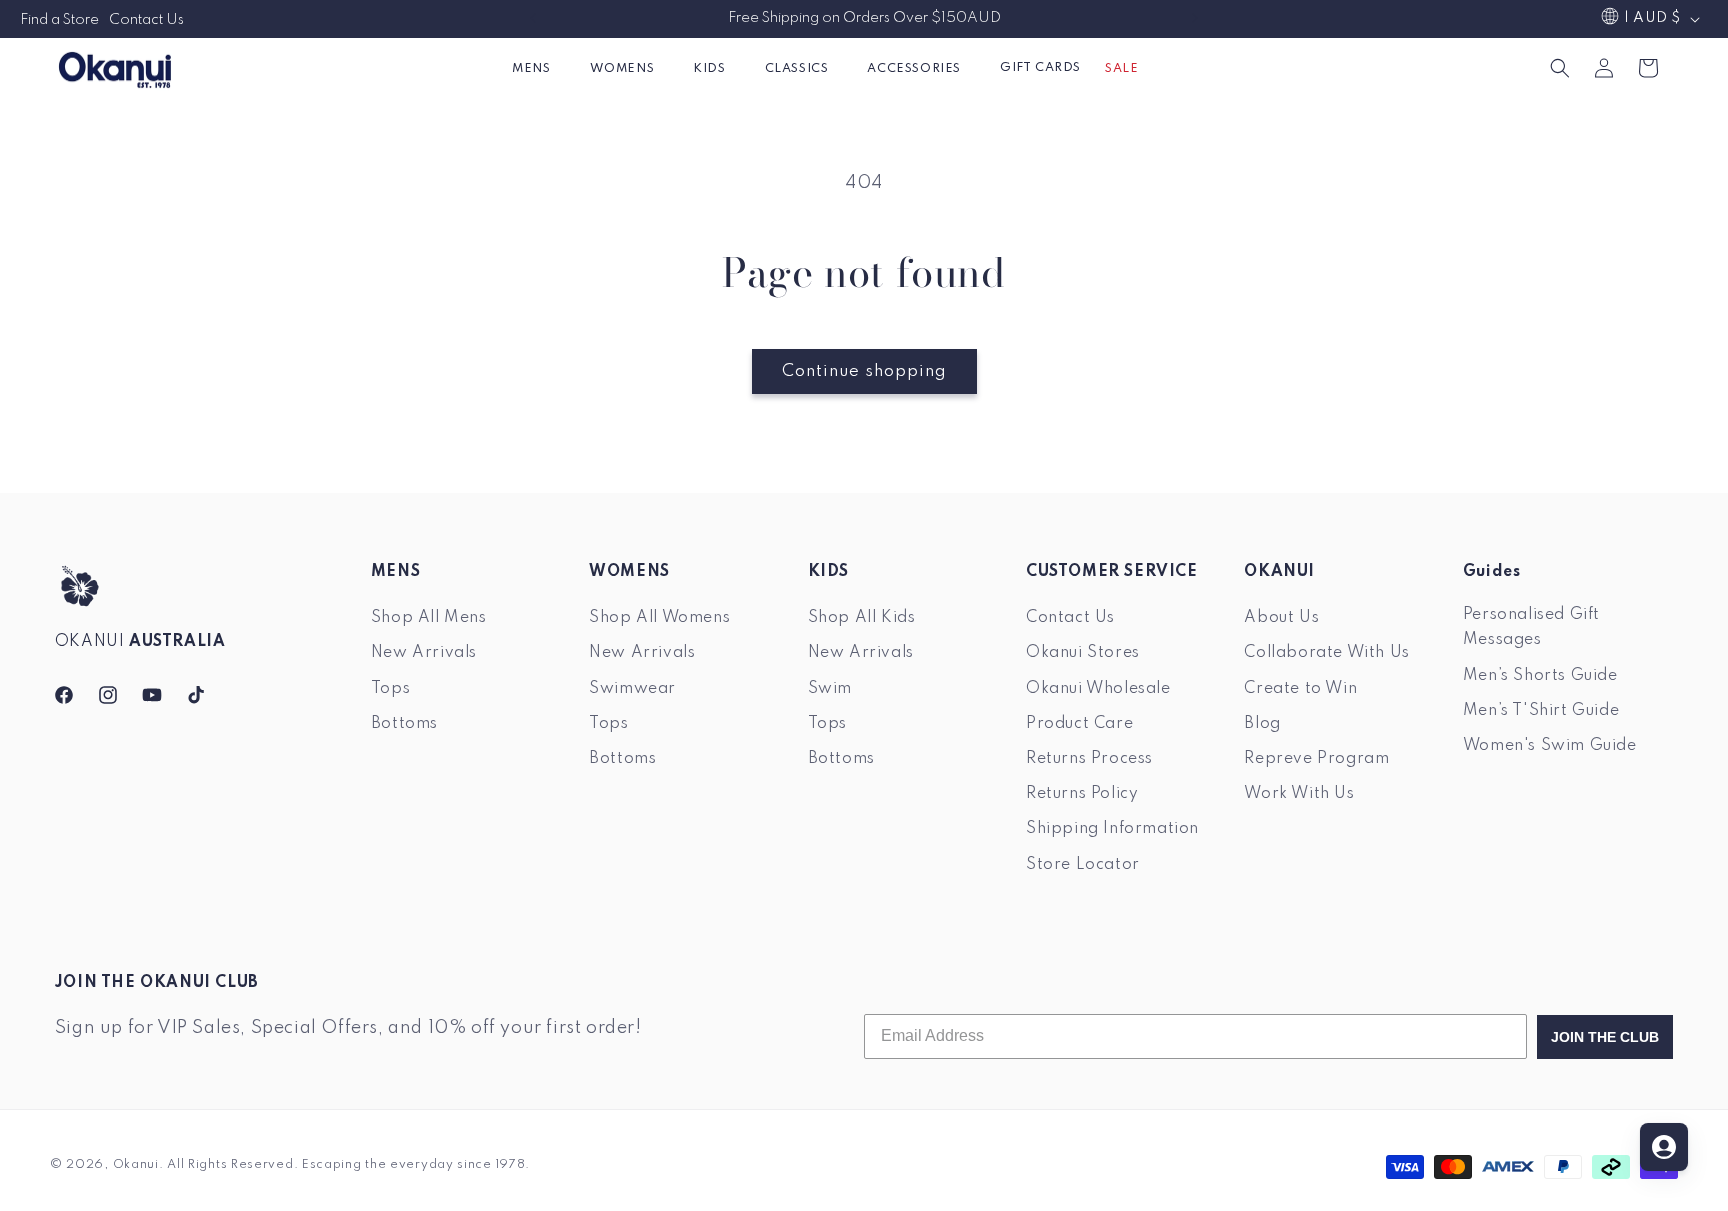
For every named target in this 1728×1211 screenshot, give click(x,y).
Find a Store (59, 20)
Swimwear (632, 688)
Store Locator (1083, 864)
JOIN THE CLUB (1605, 1037)
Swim (830, 688)
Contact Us (146, 20)
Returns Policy (1082, 793)
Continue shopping (864, 371)
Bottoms (404, 723)
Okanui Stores (1083, 653)
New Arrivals (424, 653)
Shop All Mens (429, 618)
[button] (538, 68)
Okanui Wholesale (1098, 688)
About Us (1281, 618)
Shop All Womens (659, 618)
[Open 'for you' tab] (1664, 1147)
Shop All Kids (862, 618)
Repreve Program (1316, 758)
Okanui (136, 1165)
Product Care (1079, 723)
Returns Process (1089, 758)
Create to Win (1300, 688)
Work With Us (1299, 793)
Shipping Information (1112, 829)
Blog (1262, 723)
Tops (390, 688)
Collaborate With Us (1326, 653)
